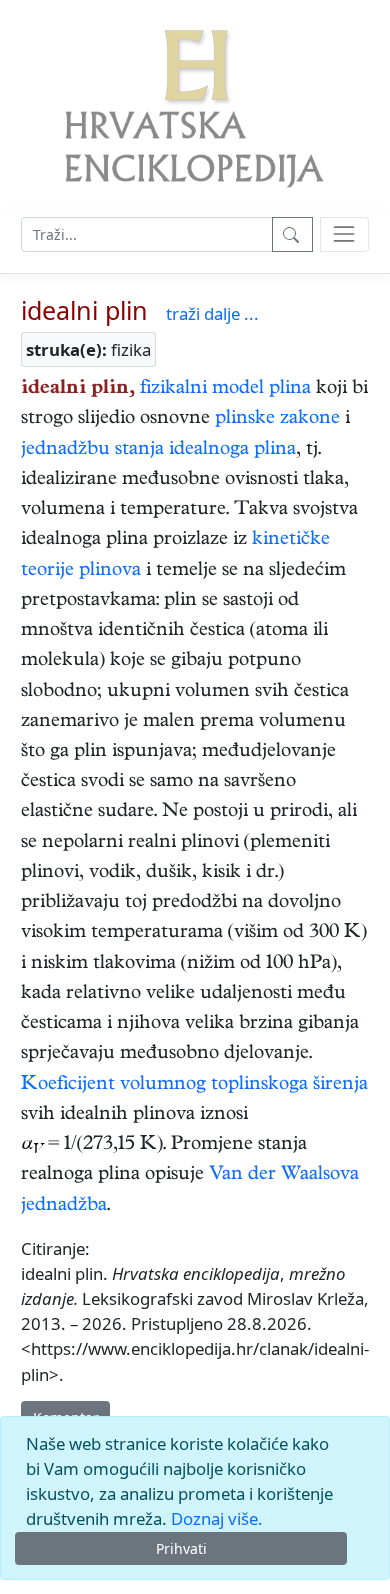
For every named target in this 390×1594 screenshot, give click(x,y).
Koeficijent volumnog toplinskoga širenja (194, 1085)
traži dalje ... (212, 313)
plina (290, 389)
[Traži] (292, 234)
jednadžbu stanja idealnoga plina (158, 450)
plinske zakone (277, 419)
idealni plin (84, 310)
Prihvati (181, 1548)
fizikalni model (202, 389)
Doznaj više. (217, 1518)
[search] (344, 234)
